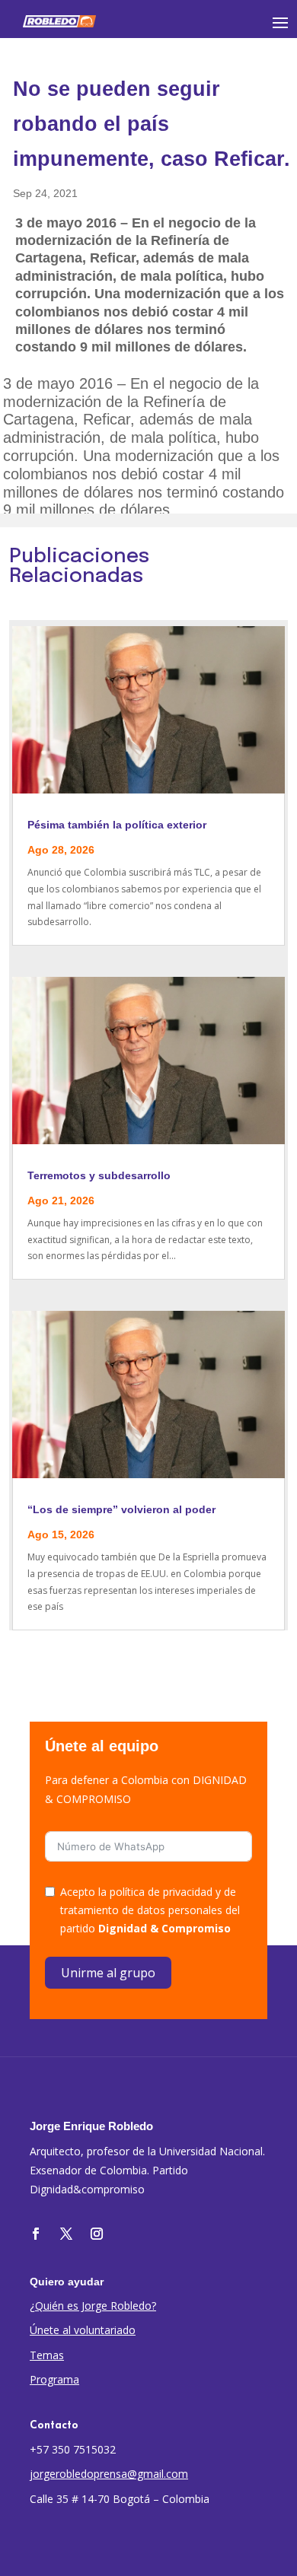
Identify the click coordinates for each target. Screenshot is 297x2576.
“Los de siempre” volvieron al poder (121, 1509)
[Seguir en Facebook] (36, 2234)
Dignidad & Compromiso (164, 1928)
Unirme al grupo (108, 1973)
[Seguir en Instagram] (97, 2234)
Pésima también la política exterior (117, 825)
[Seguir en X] (66, 2234)
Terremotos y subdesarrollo (99, 1175)
